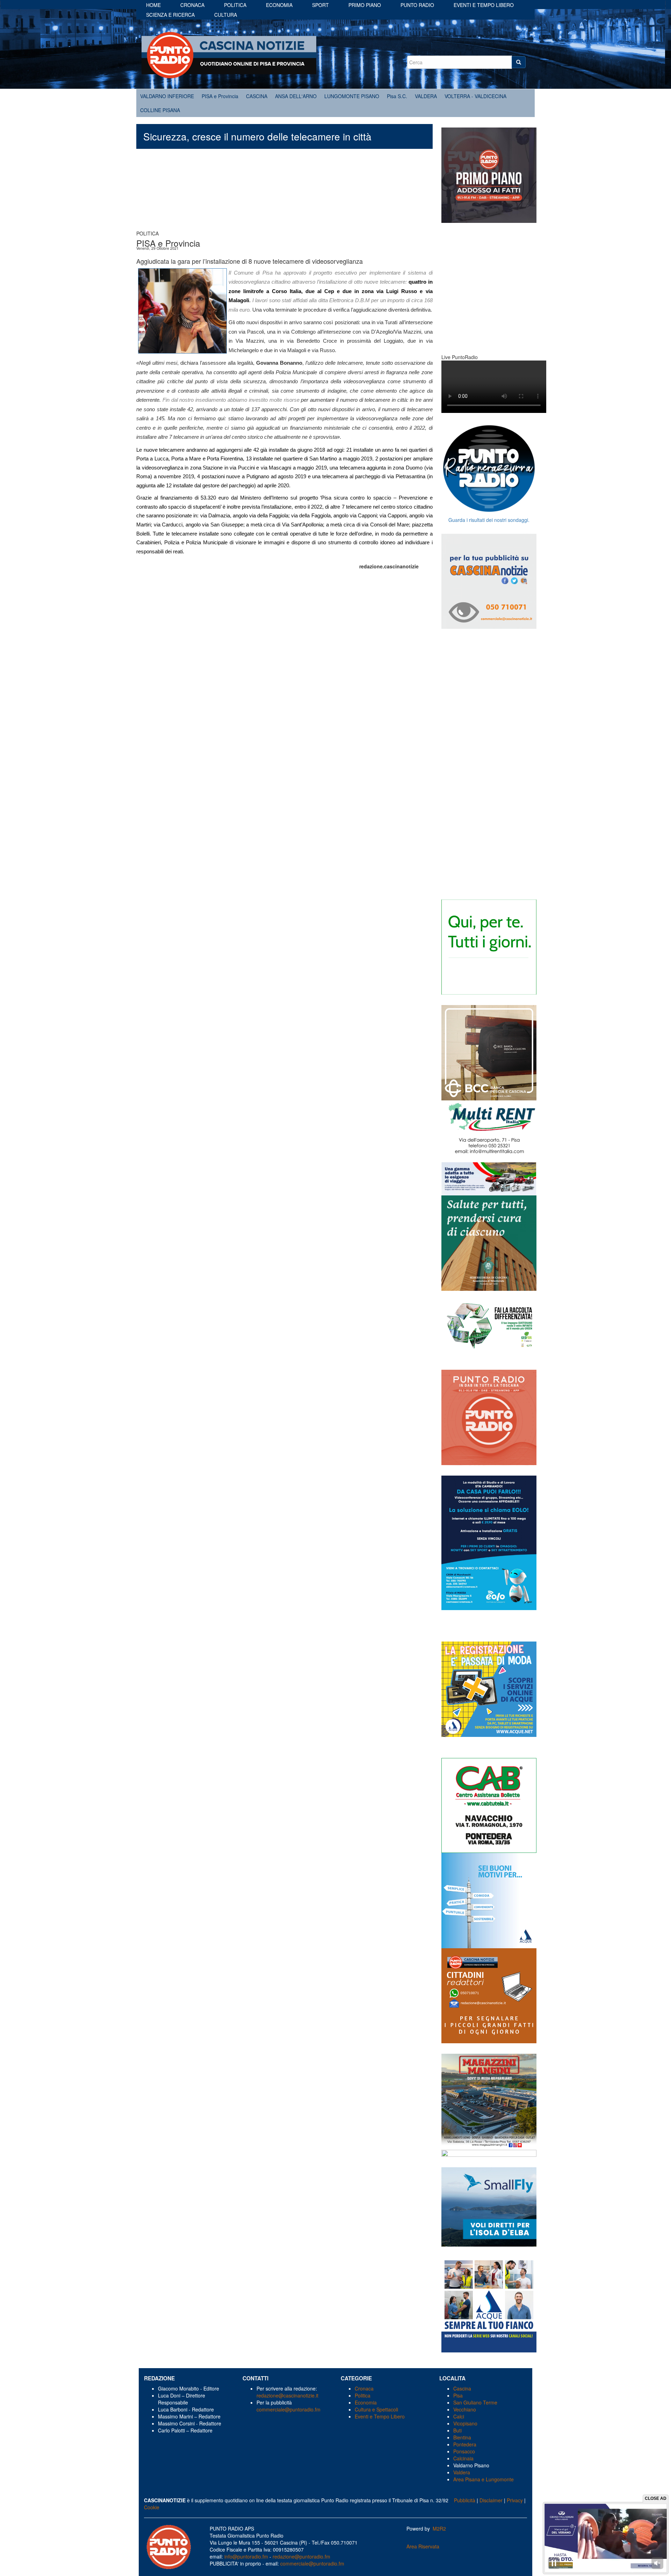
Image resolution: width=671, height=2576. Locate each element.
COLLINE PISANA (160, 110)
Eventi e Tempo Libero (380, 2416)
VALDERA (426, 96)
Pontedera (465, 2444)
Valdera (462, 2472)
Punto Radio (417, 5)
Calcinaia (463, 2458)
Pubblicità (465, 2500)
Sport (320, 5)
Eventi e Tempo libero (484, 5)
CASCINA (257, 96)
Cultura (226, 15)
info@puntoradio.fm (246, 2556)
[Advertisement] (284, 193)
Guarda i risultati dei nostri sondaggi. (489, 520)
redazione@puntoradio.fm (301, 2556)
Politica (235, 5)
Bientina (462, 2437)
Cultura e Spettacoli (376, 2409)
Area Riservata (423, 2546)
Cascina (462, 2388)
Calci (459, 2416)
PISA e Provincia (220, 96)
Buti (457, 2430)
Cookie (152, 2507)
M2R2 (439, 2528)
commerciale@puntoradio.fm (288, 2409)
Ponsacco (464, 2451)
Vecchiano (465, 2409)
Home (153, 5)
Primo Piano (365, 5)
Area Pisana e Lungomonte (484, 2479)
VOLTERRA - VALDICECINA (475, 96)
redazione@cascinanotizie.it (287, 2395)
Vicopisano (465, 2423)
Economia (279, 5)
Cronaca (192, 5)
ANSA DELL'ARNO (296, 96)
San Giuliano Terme (475, 2402)
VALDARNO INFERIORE (167, 96)
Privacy (515, 2500)
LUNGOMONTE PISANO (352, 96)
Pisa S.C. (397, 96)
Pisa (458, 2395)
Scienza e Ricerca (170, 15)
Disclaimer (491, 2500)
